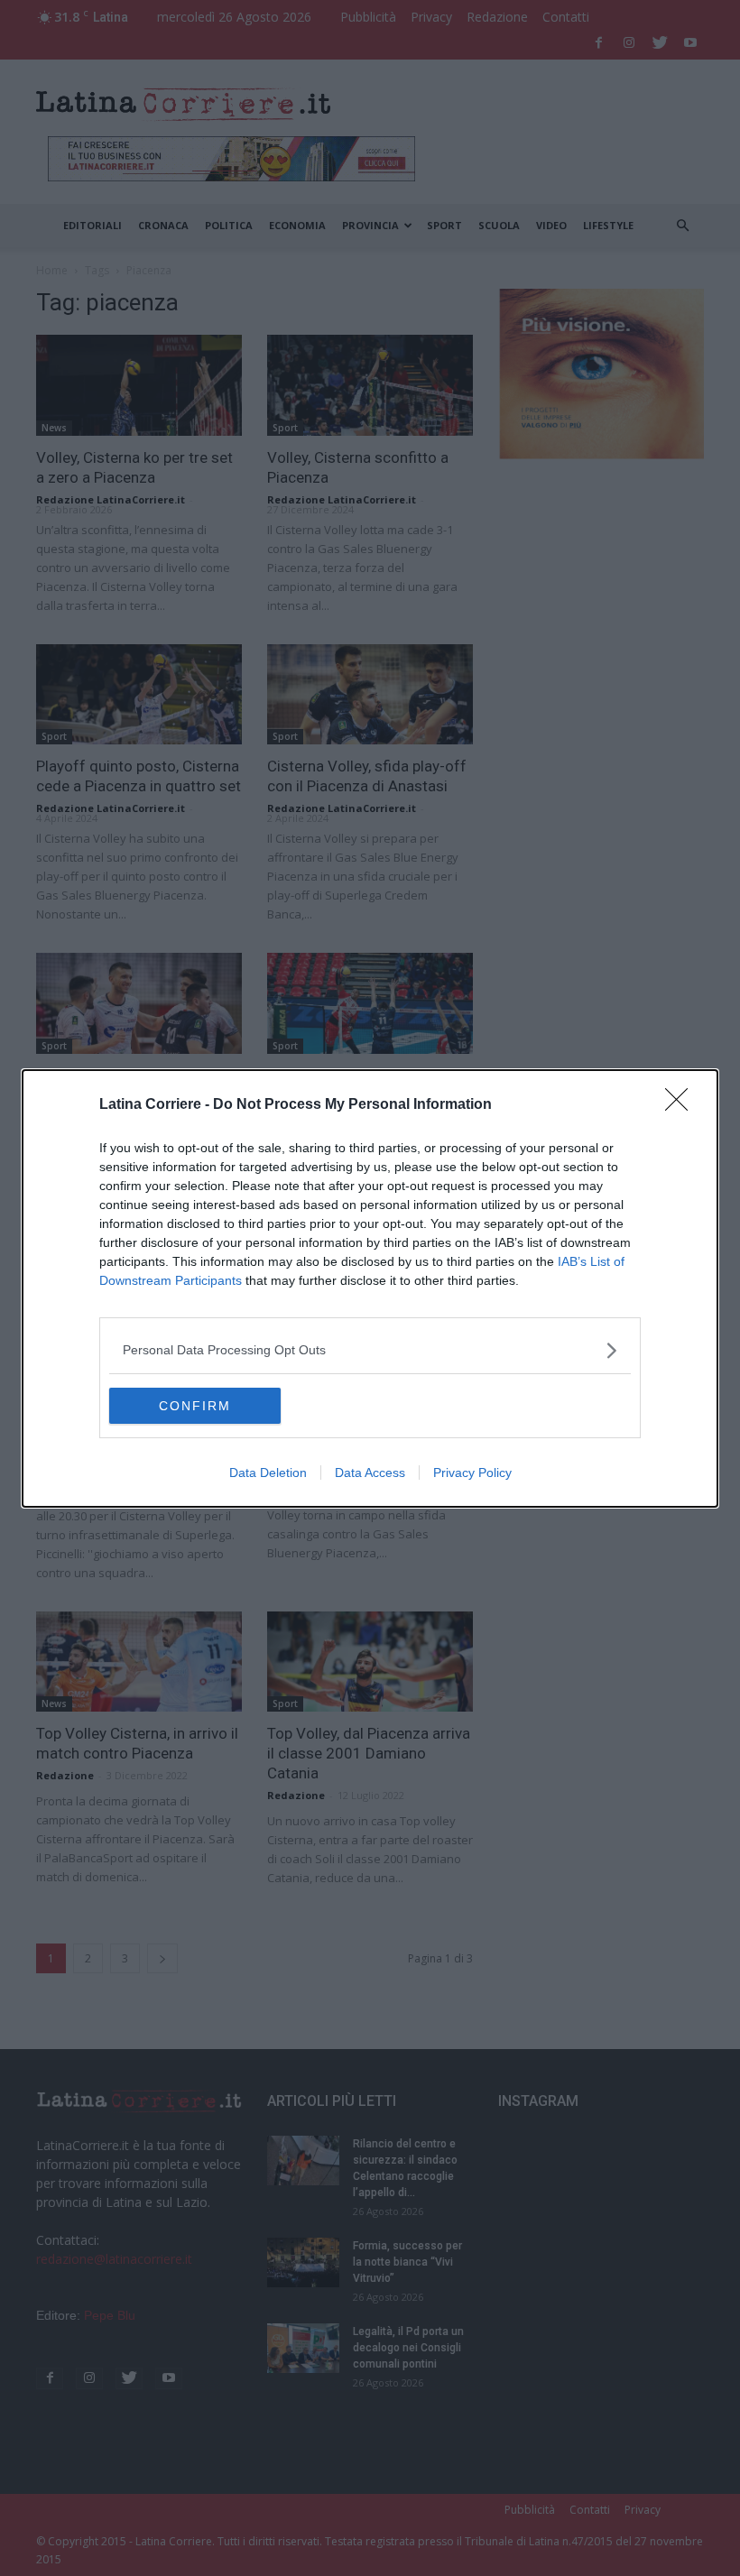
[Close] (682, 1105)
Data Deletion (268, 1473)
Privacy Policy (472, 1473)
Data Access (370, 1473)
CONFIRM (195, 1406)
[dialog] (370, 1288)
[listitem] (370, 1350)
